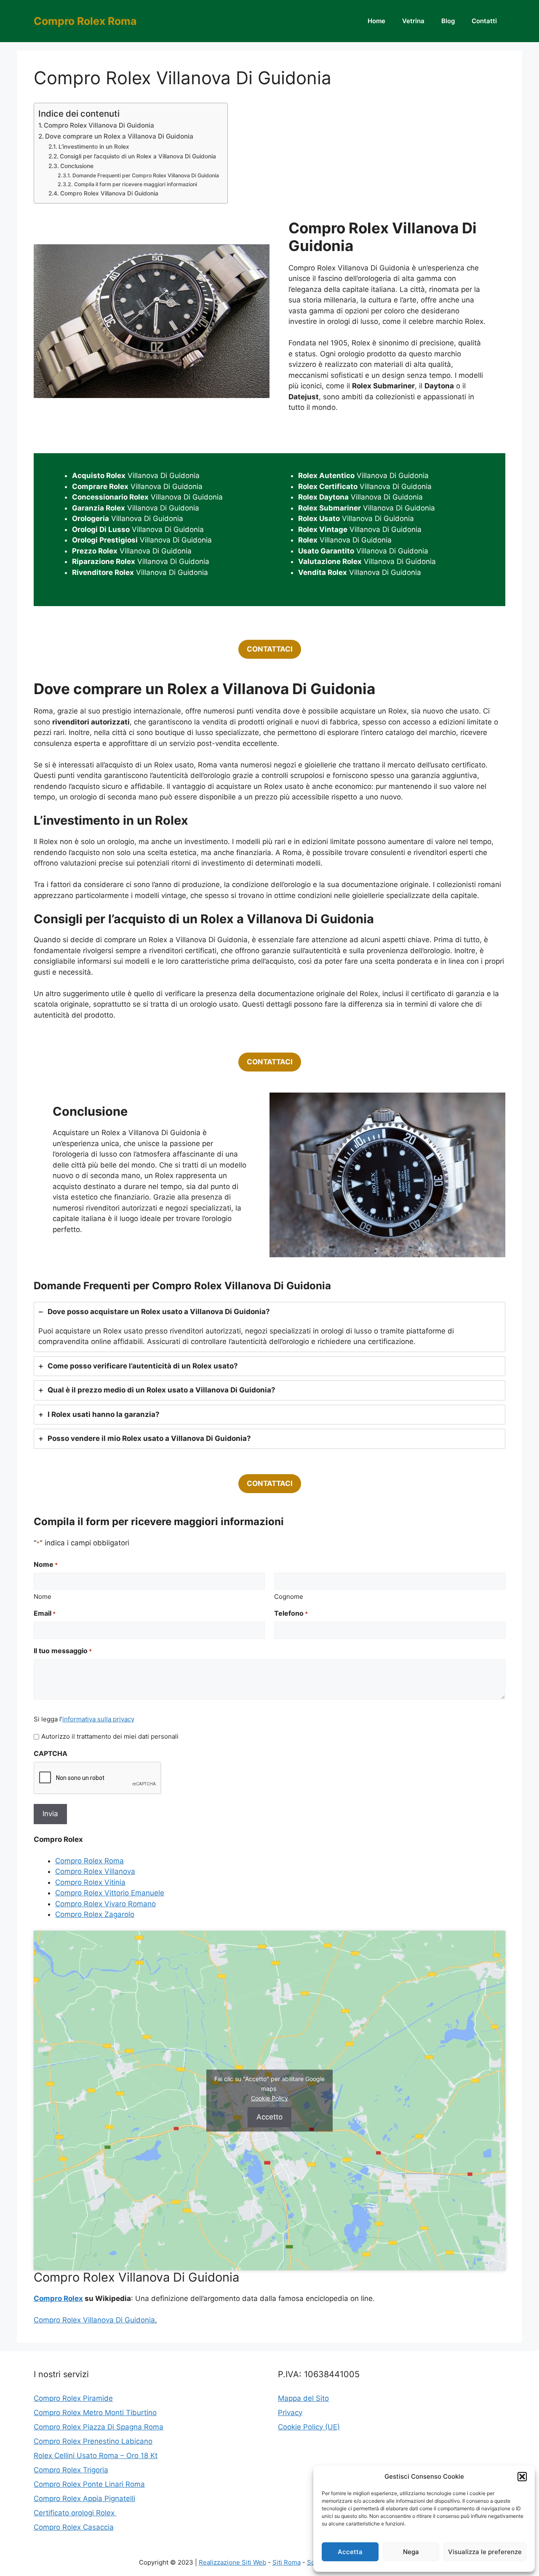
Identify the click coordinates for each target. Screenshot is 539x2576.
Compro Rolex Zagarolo (95, 1914)
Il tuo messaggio (63, 1651)
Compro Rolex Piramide (73, 2398)
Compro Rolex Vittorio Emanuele (110, 1893)
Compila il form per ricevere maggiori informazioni (135, 184)
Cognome (289, 1597)
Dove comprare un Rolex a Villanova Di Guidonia (119, 136)
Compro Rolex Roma (85, 21)
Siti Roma (287, 2562)
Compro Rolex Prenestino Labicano (93, 2441)
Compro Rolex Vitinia (90, 1882)
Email (45, 1613)
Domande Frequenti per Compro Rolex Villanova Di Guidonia (145, 175)
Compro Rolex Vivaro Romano (105, 1904)
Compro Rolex (58, 2298)
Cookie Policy (269, 2098)
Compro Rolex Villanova (95, 1871)
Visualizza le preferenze (485, 2552)
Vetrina (413, 21)
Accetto (269, 2117)
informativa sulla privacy (98, 1719)
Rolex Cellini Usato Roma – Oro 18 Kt (96, 2456)
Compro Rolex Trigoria (71, 2470)
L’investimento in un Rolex (94, 147)
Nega (411, 2552)
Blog (448, 21)
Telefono (291, 1613)
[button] (522, 2477)
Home (376, 21)
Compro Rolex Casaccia (74, 2527)
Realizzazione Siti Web (232, 2562)
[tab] (269, 1327)
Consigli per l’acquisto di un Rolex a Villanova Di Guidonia (138, 156)
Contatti (484, 21)
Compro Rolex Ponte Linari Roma (89, 2484)
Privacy (290, 2413)
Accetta (350, 2552)
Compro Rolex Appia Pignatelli (84, 2499)
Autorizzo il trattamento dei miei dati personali (110, 1736)
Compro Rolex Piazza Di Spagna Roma (99, 2427)
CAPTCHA (51, 1753)
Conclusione (77, 166)
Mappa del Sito (303, 2398)
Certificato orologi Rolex (75, 2513)
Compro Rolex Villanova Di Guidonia (99, 125)
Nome (43, 1597)
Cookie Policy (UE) (309, 2427)
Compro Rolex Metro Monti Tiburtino (95, 2413)
